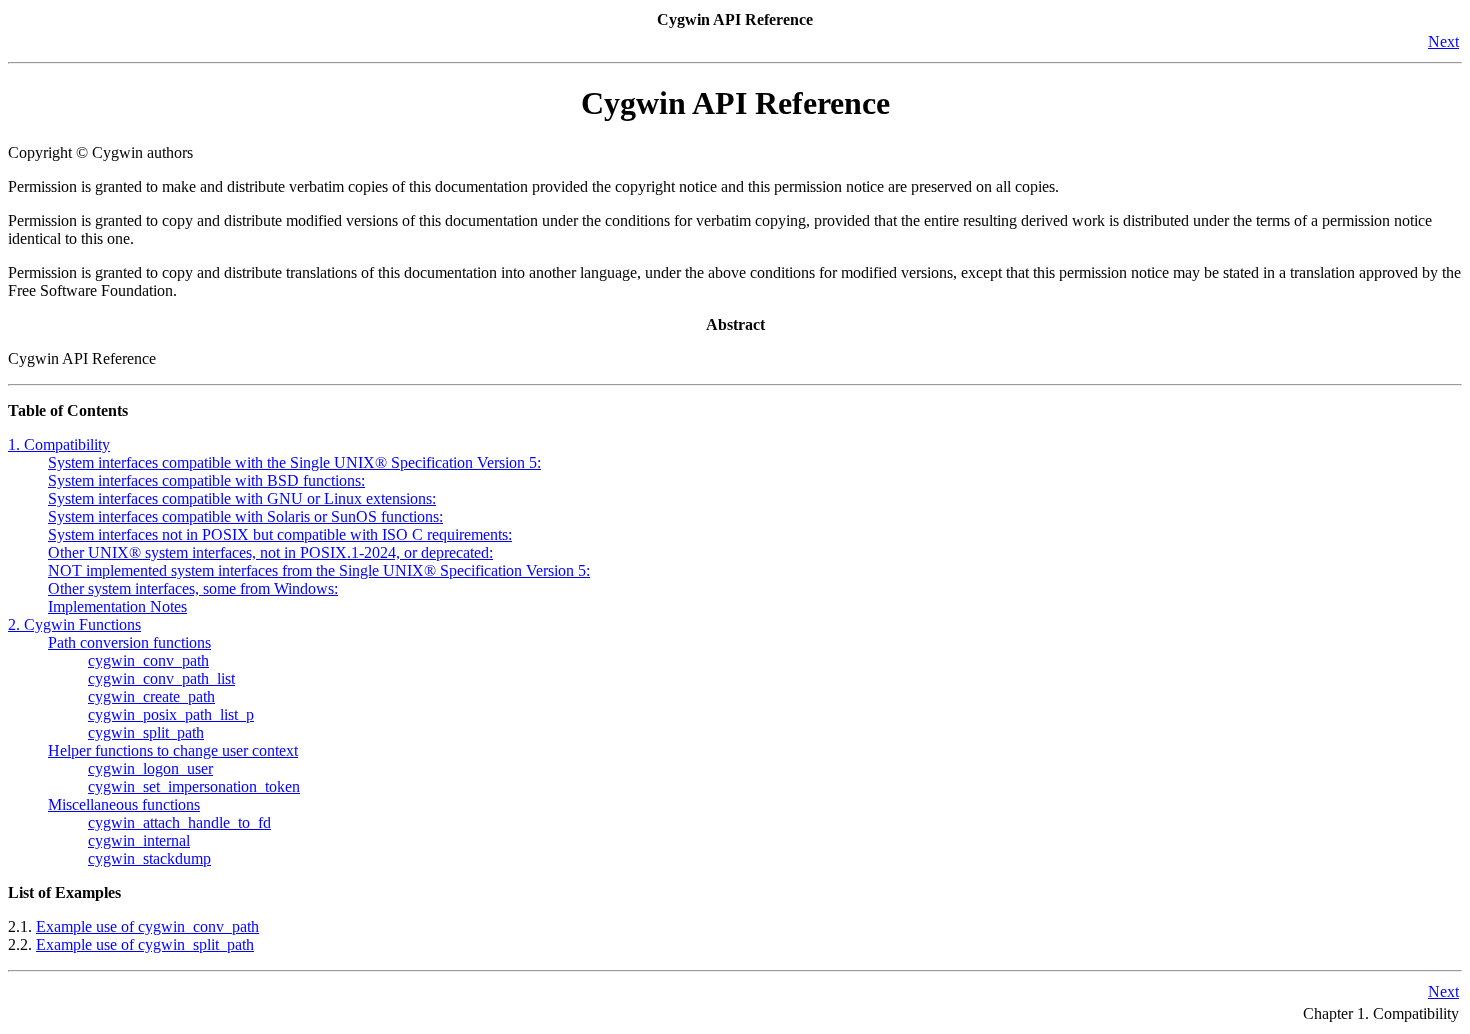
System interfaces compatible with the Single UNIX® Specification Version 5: (294, 462)
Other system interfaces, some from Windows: (193, 588)
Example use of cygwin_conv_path (147, 926)
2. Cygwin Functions (74, 624)
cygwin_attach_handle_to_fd (179, 822)
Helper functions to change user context (173, 750)
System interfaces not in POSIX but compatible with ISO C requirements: (280, 534)
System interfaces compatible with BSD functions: (206, 480)
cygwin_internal (139, 840)
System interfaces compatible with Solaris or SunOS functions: (245, 516)
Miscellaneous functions (124, 804)
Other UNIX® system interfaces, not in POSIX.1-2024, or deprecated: (270, 552)
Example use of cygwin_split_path (145, 944)
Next (1443, 41)
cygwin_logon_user (150, 768)
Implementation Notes (117, 606)
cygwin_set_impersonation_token (194, 786)
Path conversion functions (129, 642)
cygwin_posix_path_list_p (171, 714)
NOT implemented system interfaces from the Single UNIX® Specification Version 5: (319, 570)
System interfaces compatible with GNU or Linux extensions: (242, 498)
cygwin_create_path (151, 696)
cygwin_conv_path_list (161, 678)
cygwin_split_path (146, 732)
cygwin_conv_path (148, 660)
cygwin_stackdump (149, 858)
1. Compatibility (59, 444)
